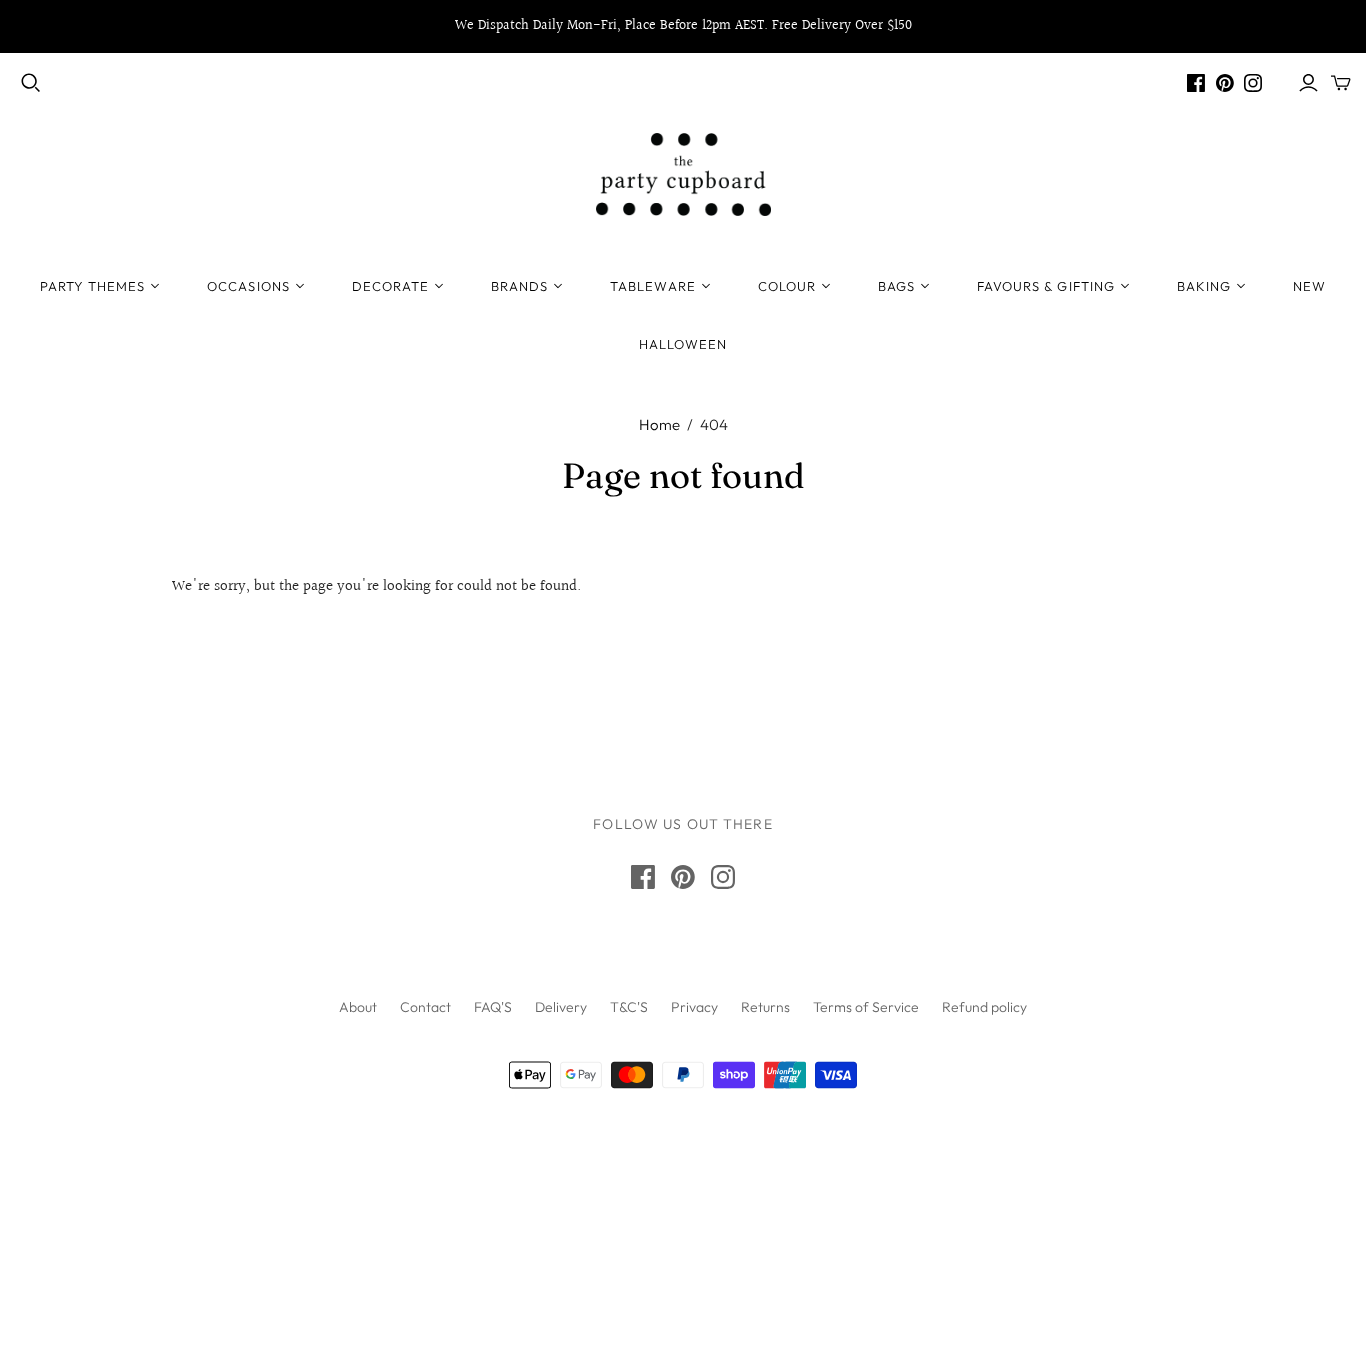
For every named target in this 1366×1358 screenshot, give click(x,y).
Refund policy (984, 1007)
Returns (765, 1007)
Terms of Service (866, 1007)
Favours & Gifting (1046, 286)
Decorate (390, 286)
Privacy (694, 1007)
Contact (425, 1007)
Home (659, 424)
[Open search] (31, 83)
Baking (1204, 286)
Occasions (248, 286)
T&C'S (629, 1007)
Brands (519, 286)
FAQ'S (493, 1007)
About (358, 1007)
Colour (787, 286)
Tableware (652, 286)
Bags (896, 286)
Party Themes (92, 286)
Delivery (561, 1007)
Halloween (683, 344)
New (1309, 286)
